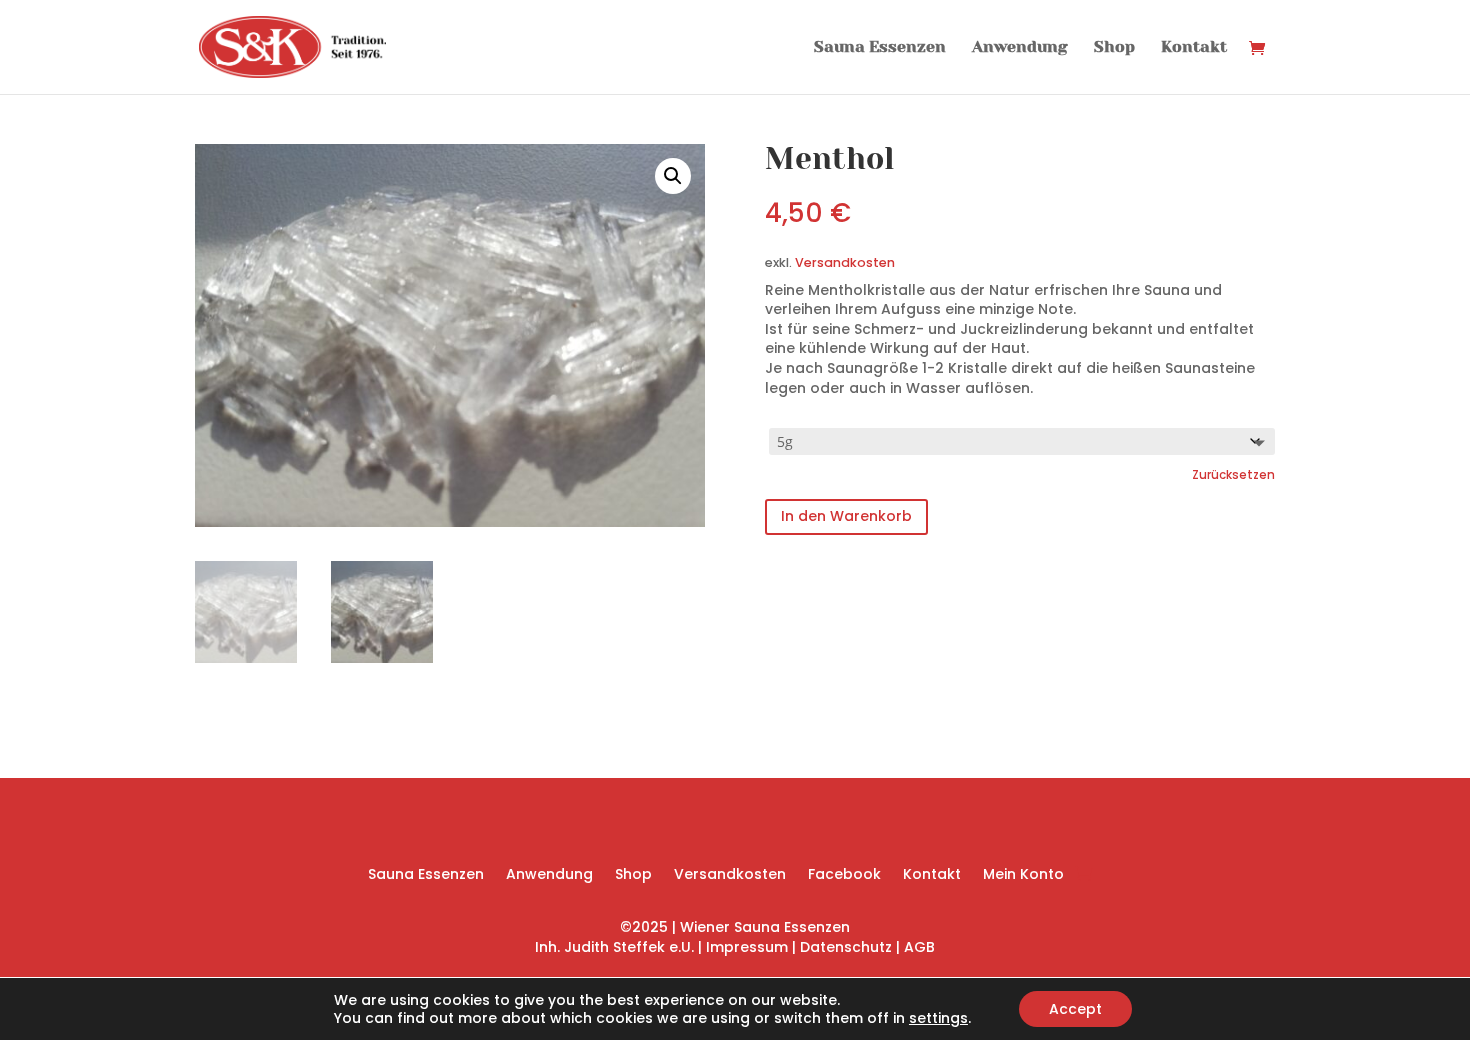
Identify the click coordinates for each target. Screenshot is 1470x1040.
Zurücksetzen (1233, 475)
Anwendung (1020, 48)
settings (938, 1018)
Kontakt (1194, 48)
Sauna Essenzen (880, 48)
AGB (919, 947)
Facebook (844, 875)
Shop (1114, 48)
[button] (673, 176)
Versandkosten (845, 262)
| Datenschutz (842, 947)
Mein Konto (1023, 875)
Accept (1075, 1009)
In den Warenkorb (846, 516)
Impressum (749, 947)
